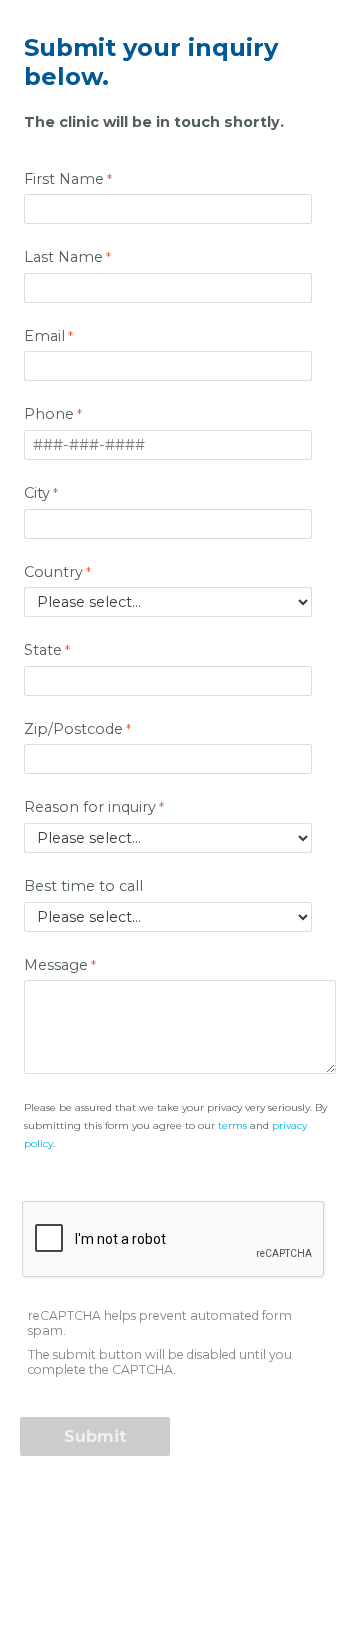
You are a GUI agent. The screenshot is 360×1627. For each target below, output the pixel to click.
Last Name (63, 257)
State (43, 650)
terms (232, 1125)
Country (53, 572)
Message (56, 965)
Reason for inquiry (90, 807)
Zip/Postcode (73, 729)
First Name (64, 179)
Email (44, 336)
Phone (49, 414)
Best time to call (85, 886)
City (37, 493)
